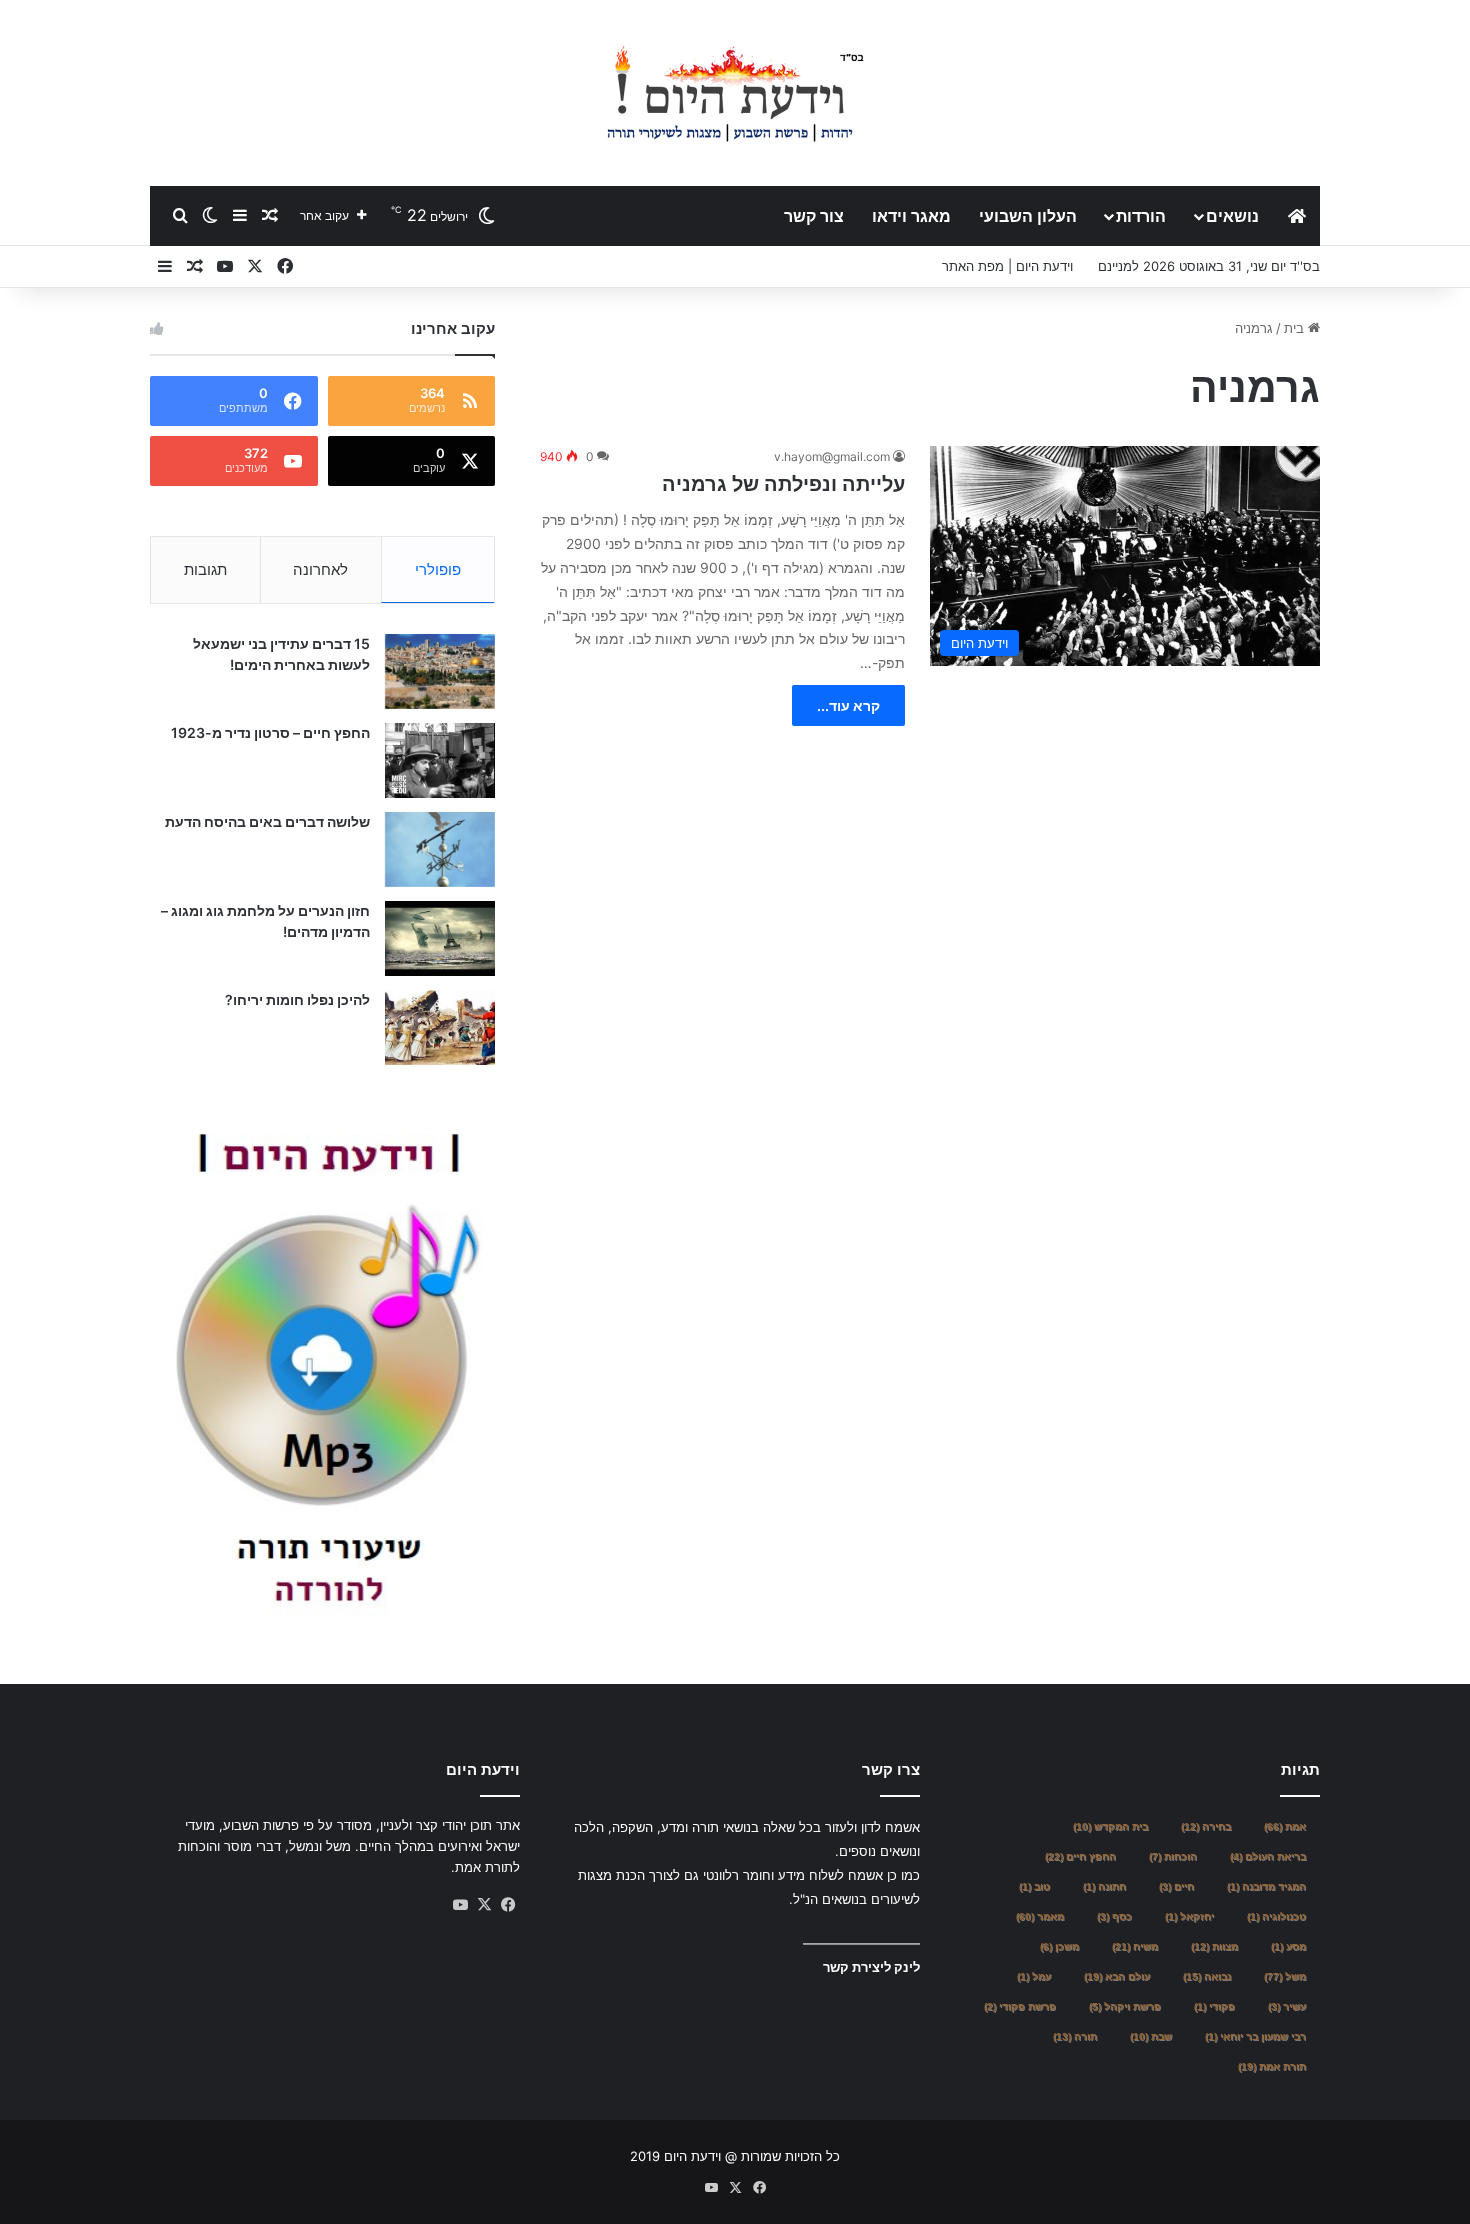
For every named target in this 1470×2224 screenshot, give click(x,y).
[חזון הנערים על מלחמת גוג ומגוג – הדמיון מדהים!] (440, 938)
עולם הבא (1117, 1976)
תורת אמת (1272, 2066)
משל (1285, 1976)
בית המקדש (1110, 1826)
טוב (1034, 1886)
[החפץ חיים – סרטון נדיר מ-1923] (440, 760)
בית (1296, 328)
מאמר (1040, 1916)
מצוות (1214, 1946)
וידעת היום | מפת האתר (1007, 266)
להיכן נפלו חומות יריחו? (297, 999)
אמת (1285, 1826)
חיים (1176, 1886)
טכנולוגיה (1276, 1916)
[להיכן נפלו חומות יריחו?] (440, 1027)
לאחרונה (320, 569)
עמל (1034, 1976)
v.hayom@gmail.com (832, 456)
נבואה (1207, 1976)
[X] (484, 1905)
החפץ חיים (1080, 1856)
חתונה (1104, 1886)
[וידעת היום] (735, 92)
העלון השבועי (1028, 216)
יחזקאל (1189, 1916)
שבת (1151, 2036)
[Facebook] (508, 1905)
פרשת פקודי (1020, 2006)
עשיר (1287, 2006)
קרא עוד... (848, 705)
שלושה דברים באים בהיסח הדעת (267, 821)
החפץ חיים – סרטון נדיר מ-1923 (270, 732)
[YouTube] (460, 1905)
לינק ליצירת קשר (871, 1967)
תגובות (205, 569)
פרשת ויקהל (1125, 2006)
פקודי (1214, 2006)
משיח (1135, 1946)
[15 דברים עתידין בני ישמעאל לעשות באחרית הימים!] (440, 671)
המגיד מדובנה (1266, 1886)
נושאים (1232, 216)
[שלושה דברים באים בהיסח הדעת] (440, 849)
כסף (1114, 1916)
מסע (1288, 1946)
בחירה (1206, 1826)
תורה (1075, 2036)
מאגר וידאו (911, 216)
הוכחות (1173, 1856)
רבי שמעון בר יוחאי (1255, 2036)
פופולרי (438, 569)
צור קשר (814, 216)
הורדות (1141, 216)
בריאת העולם (1268, 1856)
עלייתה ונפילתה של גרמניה (783, 484)
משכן (1059, 1946)
